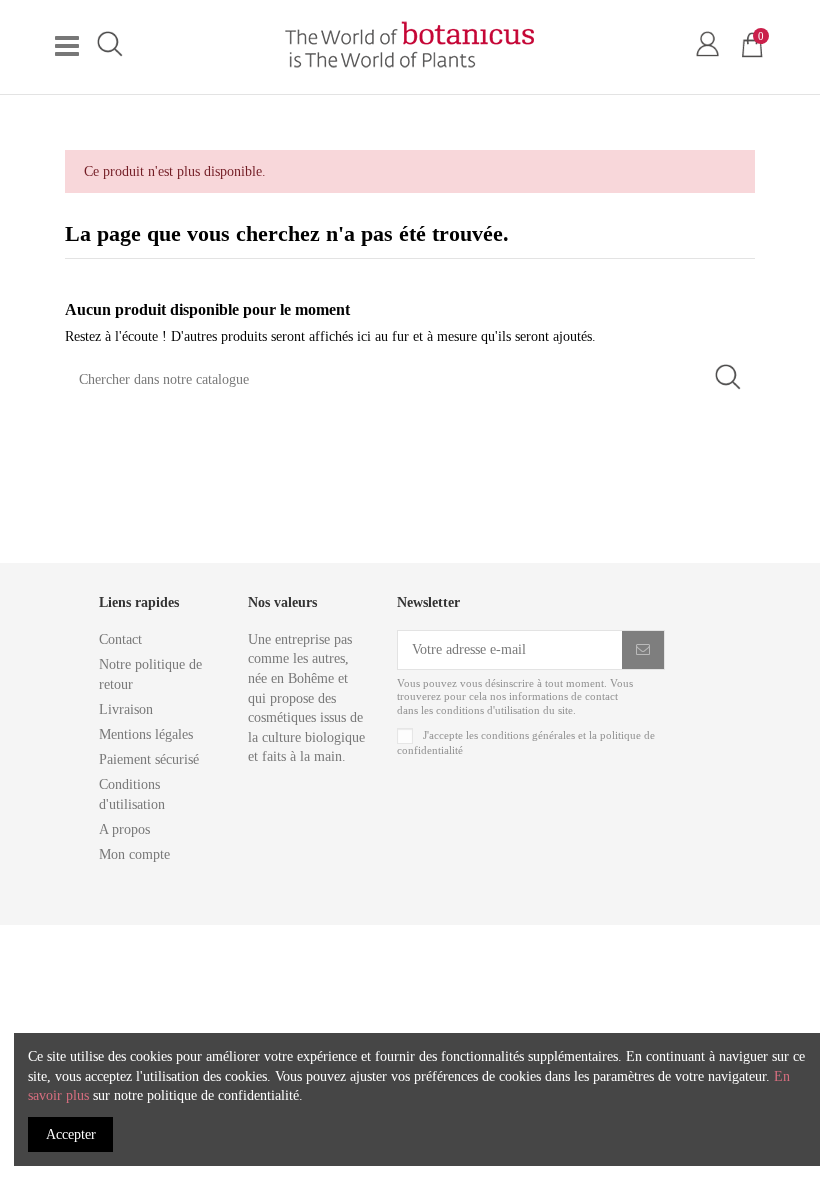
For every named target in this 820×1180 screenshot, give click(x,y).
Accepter (71, 1134)
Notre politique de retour (150, 674)
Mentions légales (146, 734)
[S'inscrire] (643, 650)
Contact (120, 639)
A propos (124, 829)
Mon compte (134, 854)
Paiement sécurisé (149, 759)
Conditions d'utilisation (132, 794)
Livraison (126, 709)
